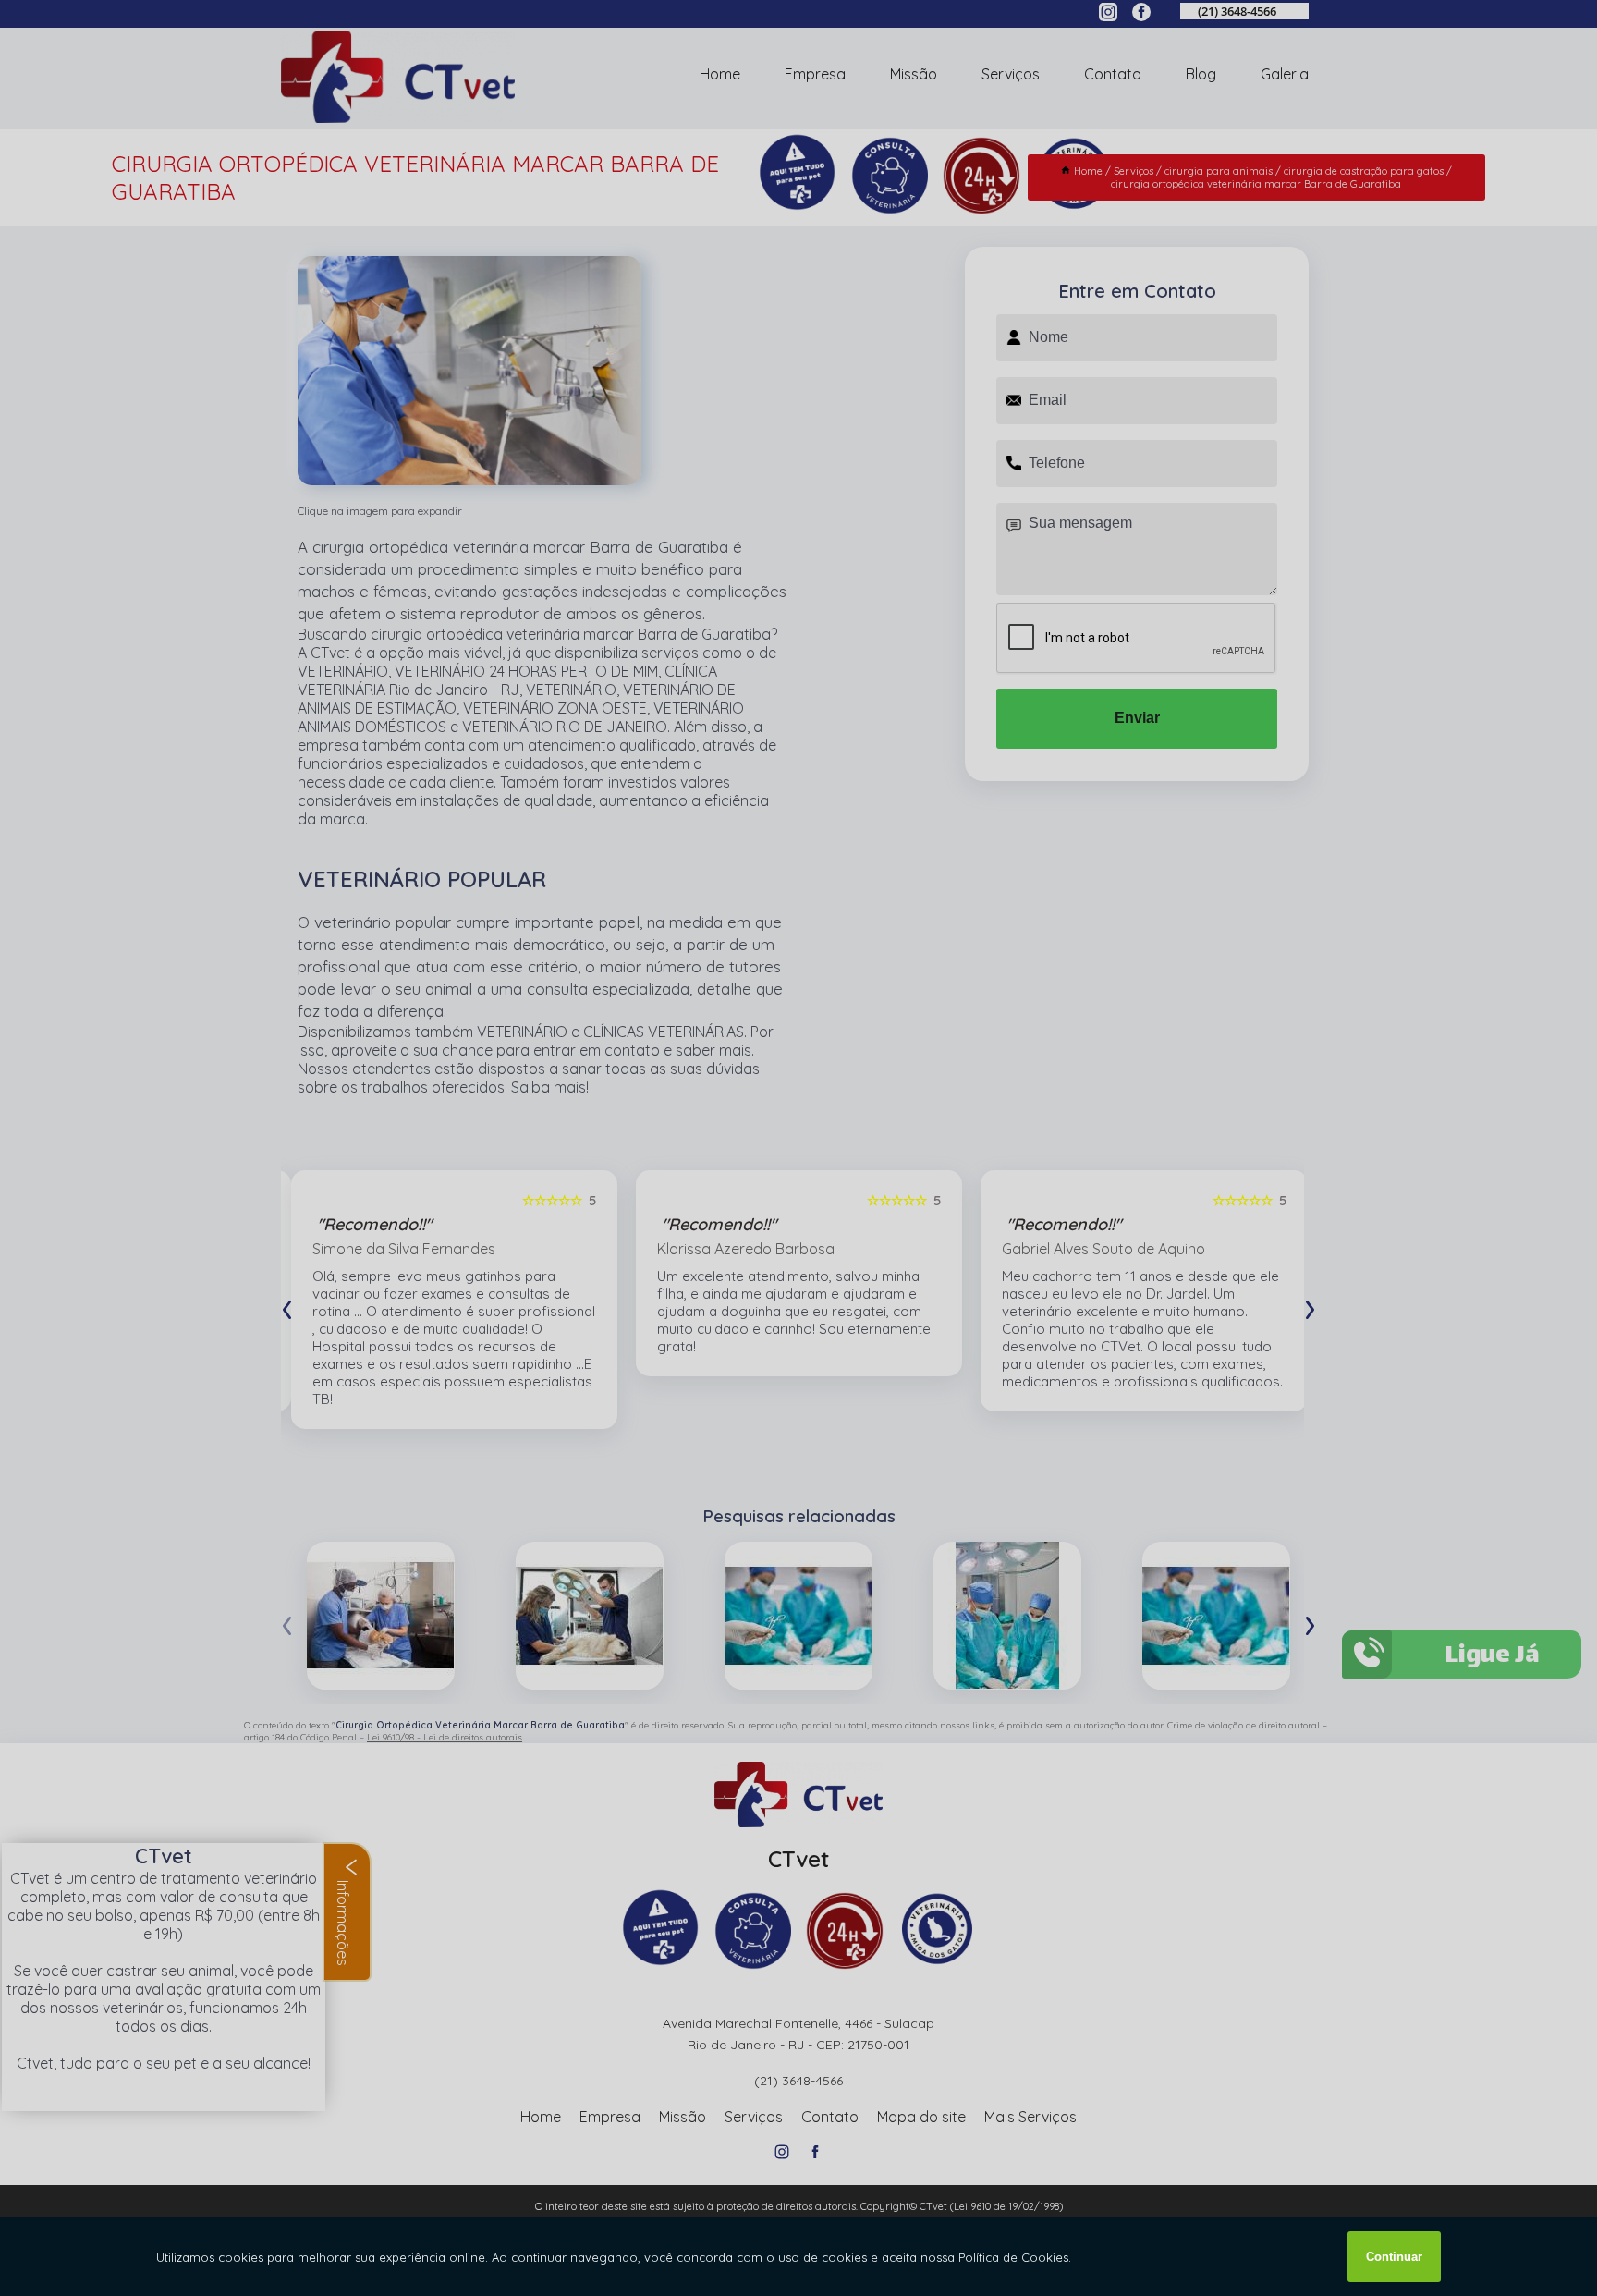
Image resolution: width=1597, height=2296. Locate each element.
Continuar (1394, 2257)
